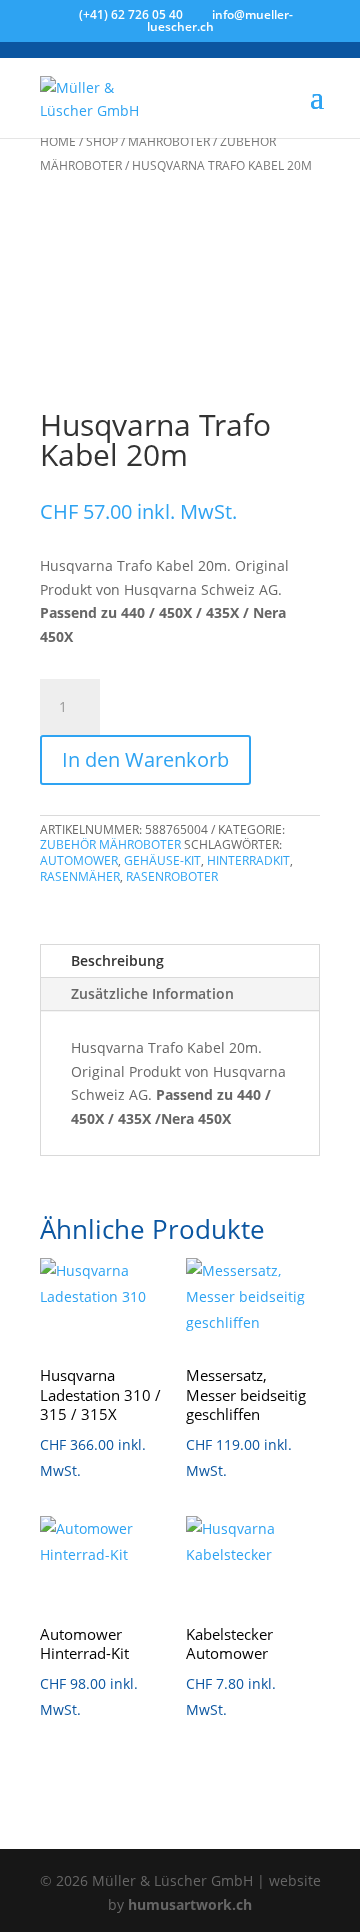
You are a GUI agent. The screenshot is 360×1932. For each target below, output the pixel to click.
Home (58, 141)
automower (79, 860)
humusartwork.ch (190, 1904)
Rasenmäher (80, 876)
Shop (102, 141)
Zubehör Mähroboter (110, 844)
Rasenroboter (172, 876)
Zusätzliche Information (152, 993)
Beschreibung (117, 960)
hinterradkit (248, 860)
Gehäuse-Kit (162, 860)
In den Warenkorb (145, 759)
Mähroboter (169, 141)
